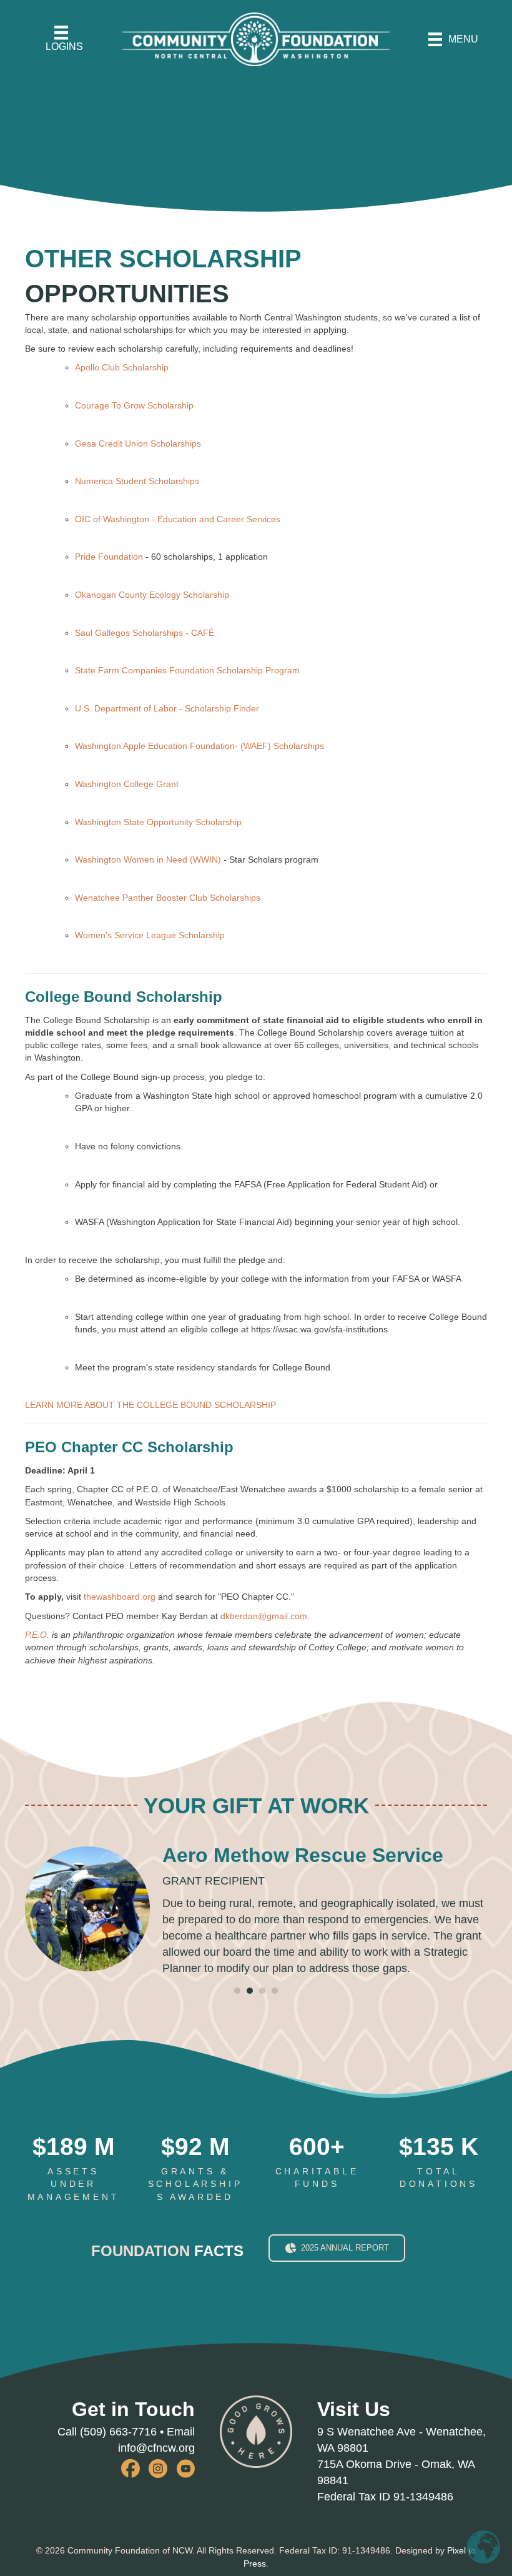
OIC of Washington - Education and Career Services (178, 519)
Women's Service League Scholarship (150, 935)
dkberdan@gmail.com (264, 1616)
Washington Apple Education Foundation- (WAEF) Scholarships (199, 746)
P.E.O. (37, 1635)
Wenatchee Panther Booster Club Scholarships (168, 898)
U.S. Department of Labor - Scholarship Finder (167, 708)
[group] (73, 2169)
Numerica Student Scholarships (137, 481)
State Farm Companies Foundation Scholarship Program (187, 670)
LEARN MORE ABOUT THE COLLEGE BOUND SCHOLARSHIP (150, 1405)
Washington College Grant (127, 784)
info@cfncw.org (156, 2448)
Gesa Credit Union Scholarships (138, 443)
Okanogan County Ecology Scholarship (152, 595)
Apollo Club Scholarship (122, 367)
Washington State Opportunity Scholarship (158, 822)
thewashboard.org (120, 1597)
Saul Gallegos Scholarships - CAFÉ (145, 633)
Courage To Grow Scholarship (134, 405)
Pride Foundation (109, 557)
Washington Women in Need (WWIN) (149, 859)
